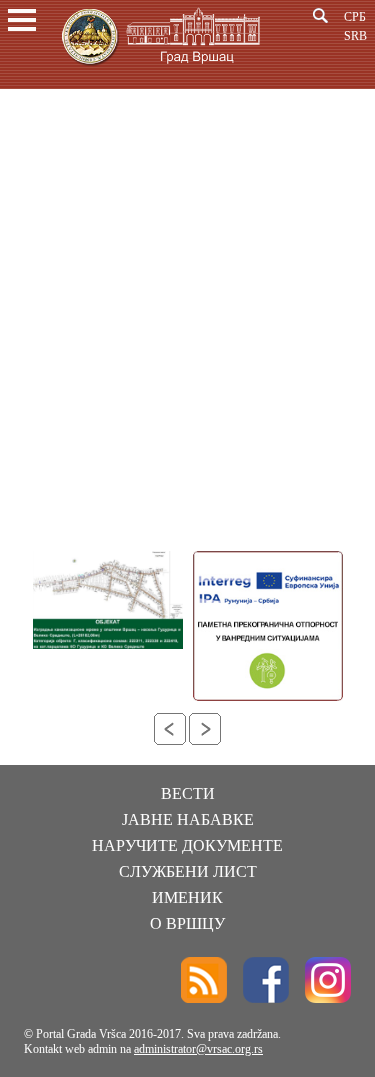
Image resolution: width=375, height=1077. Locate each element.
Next (205, 729)
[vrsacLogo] (160, 68)
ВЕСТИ (188, 793)
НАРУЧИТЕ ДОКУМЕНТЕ (187, 845)
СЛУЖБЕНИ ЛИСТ (188, 871)
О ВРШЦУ (187, 923)
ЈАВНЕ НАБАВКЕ (188, 819)
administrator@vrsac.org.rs (198, 1049)
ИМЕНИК (187, 897)
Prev (170, 729)
